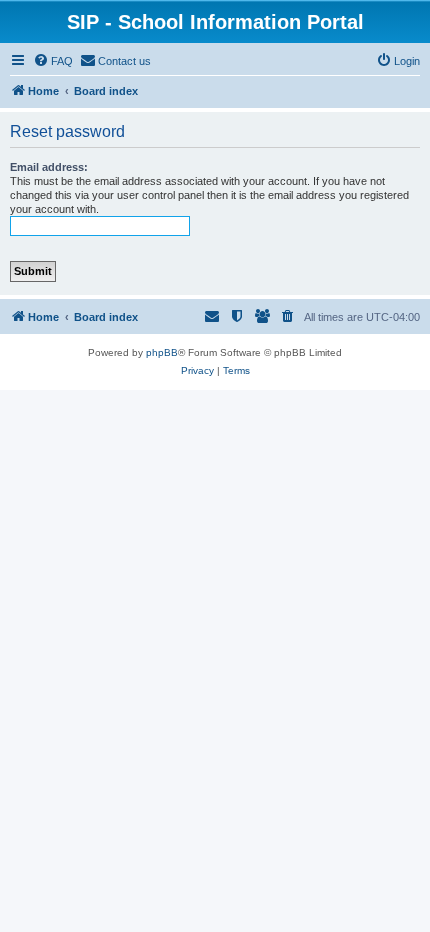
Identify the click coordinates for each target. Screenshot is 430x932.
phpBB (162, 352)
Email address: (49, 167)
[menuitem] (53, 61)
